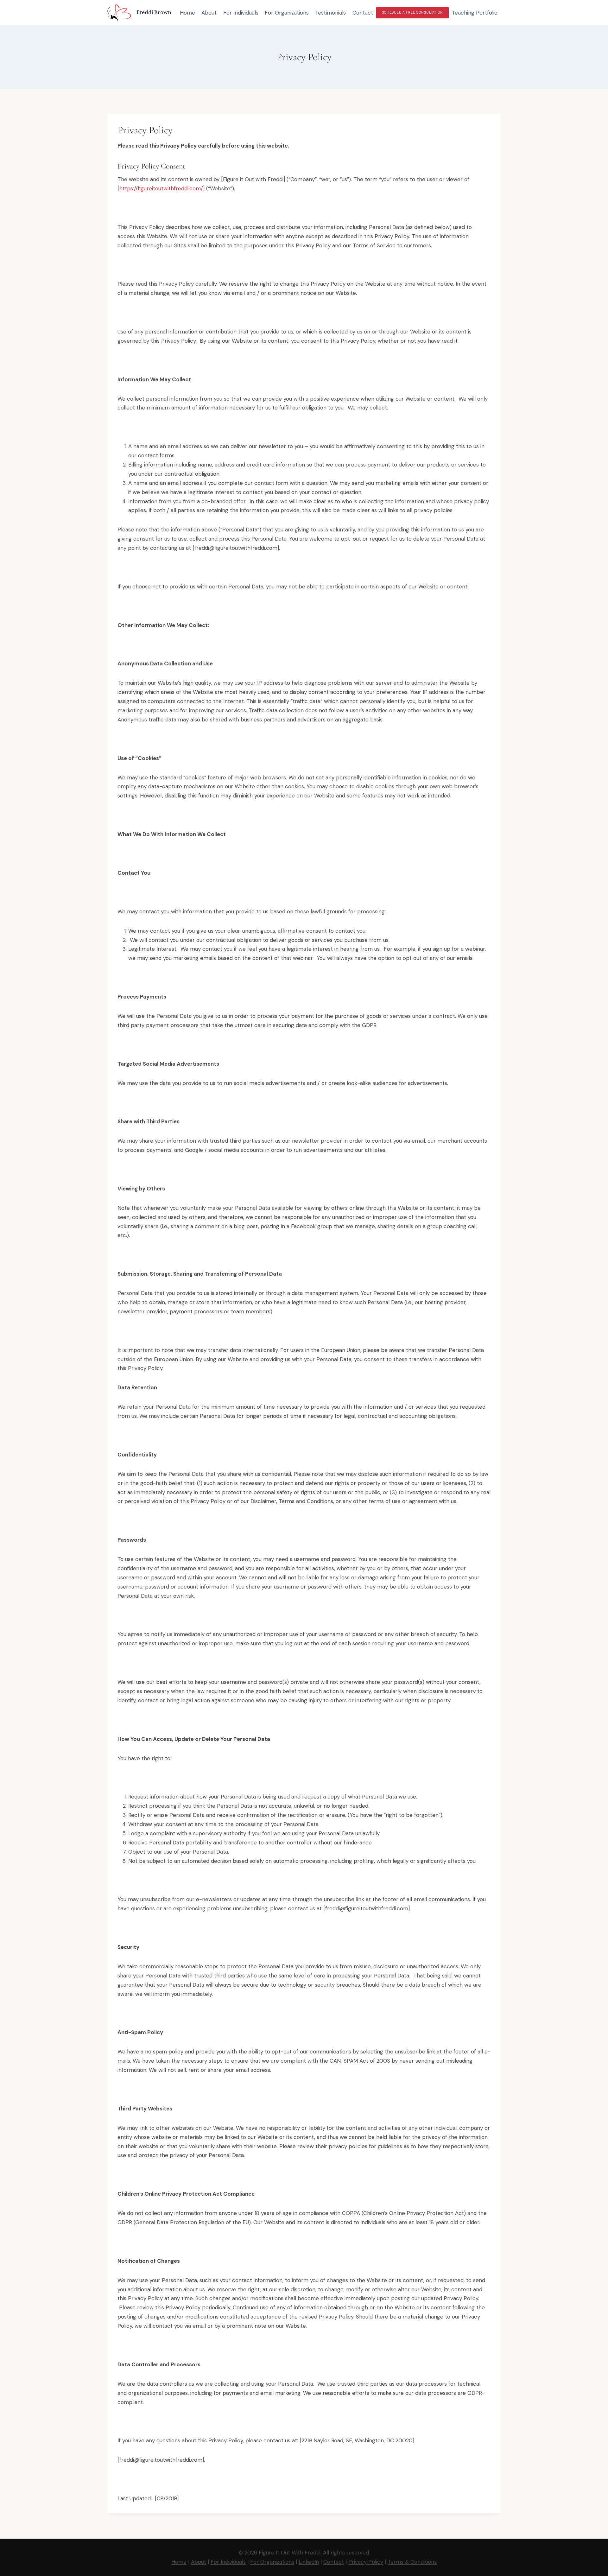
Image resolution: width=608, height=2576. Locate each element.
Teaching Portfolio (475, 13)
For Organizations (287, 13)
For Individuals (241, 13)
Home (187, 13)
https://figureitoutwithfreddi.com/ (161, 188)
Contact (363, 13)
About (209, 13)
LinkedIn (309, 2562)
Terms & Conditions (412, 2562)
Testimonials (330, 13)
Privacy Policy (366, 2562)
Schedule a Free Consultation (412, 13)
